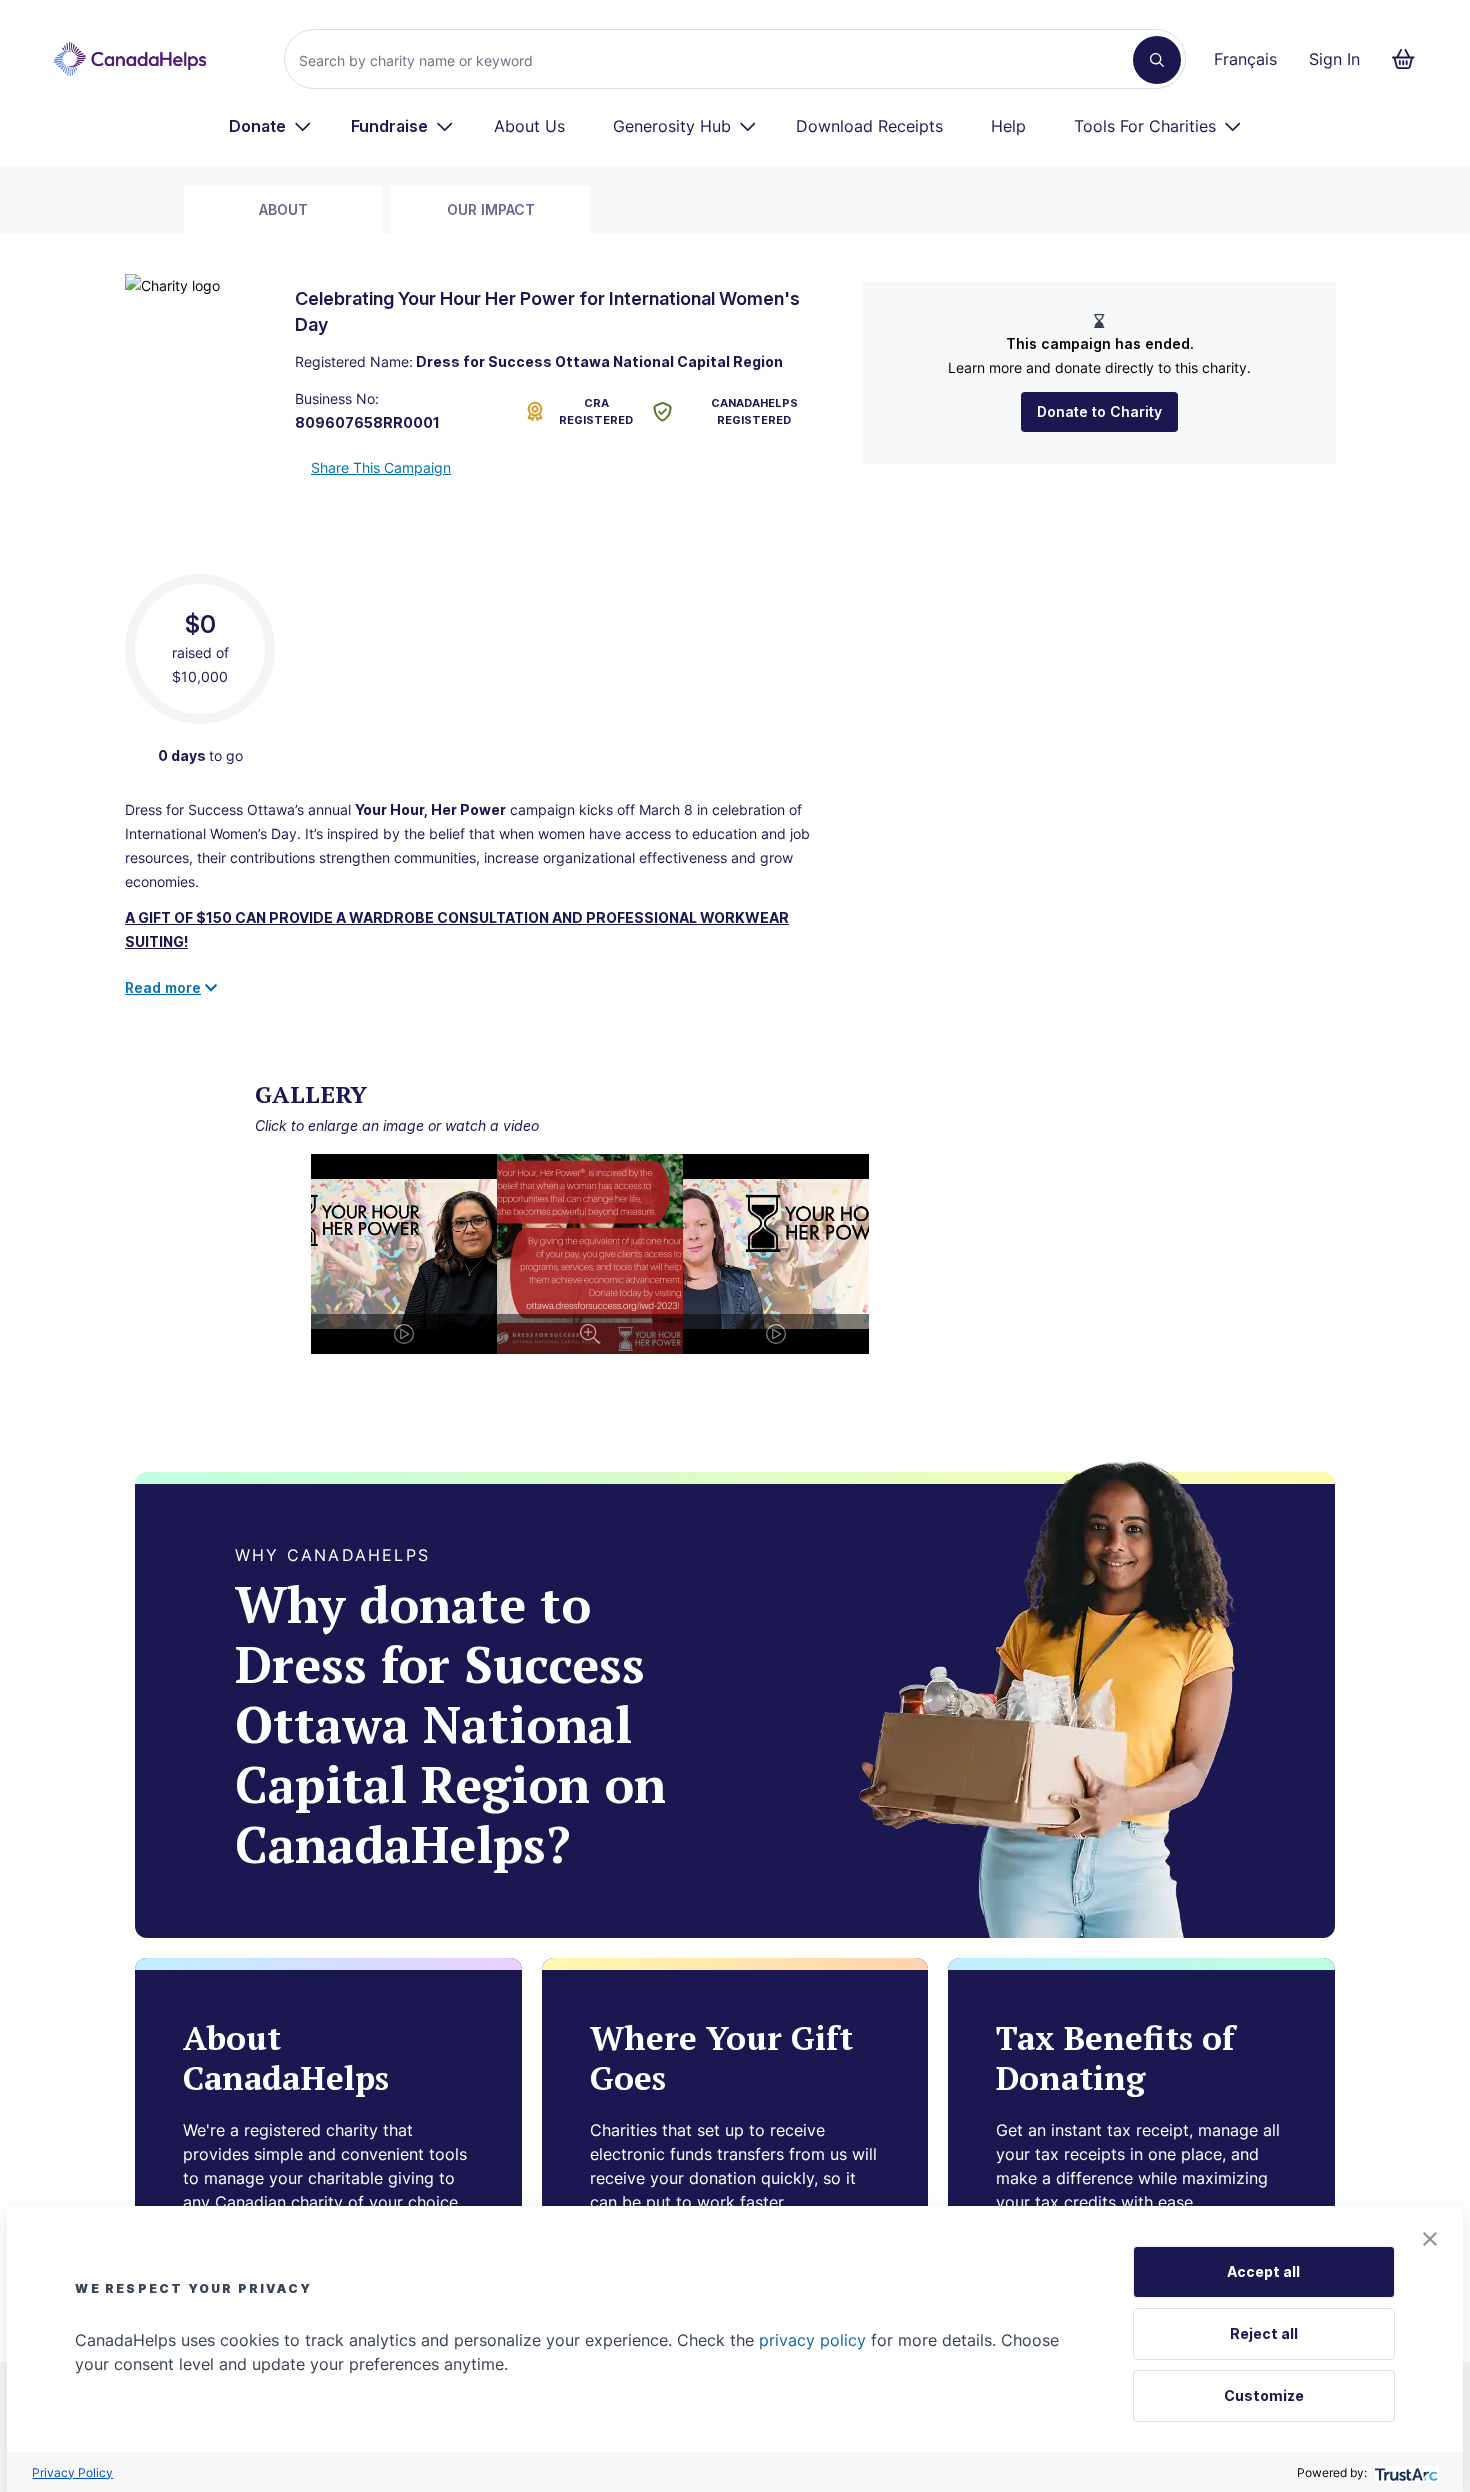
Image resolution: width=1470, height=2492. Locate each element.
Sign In (1334, 59)
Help (1008, 126)
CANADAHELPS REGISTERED (754, 411)
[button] (1430, 2239)
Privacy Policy (72, 2472)
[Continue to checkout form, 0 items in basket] (1409, 59)
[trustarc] (1404, 2472)
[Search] (1157, 60)
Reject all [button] (1264, 2333)
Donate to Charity (1099, 411)
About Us (529, 126)
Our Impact (491, 209)
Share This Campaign (381, 467)
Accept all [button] (1263, 2271)
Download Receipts (869, 126)
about (283, 209)
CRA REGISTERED (596, 411)
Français (1245, 59)
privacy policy (812, 2340)
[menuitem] (270, 126)
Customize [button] (1264, 2395)
